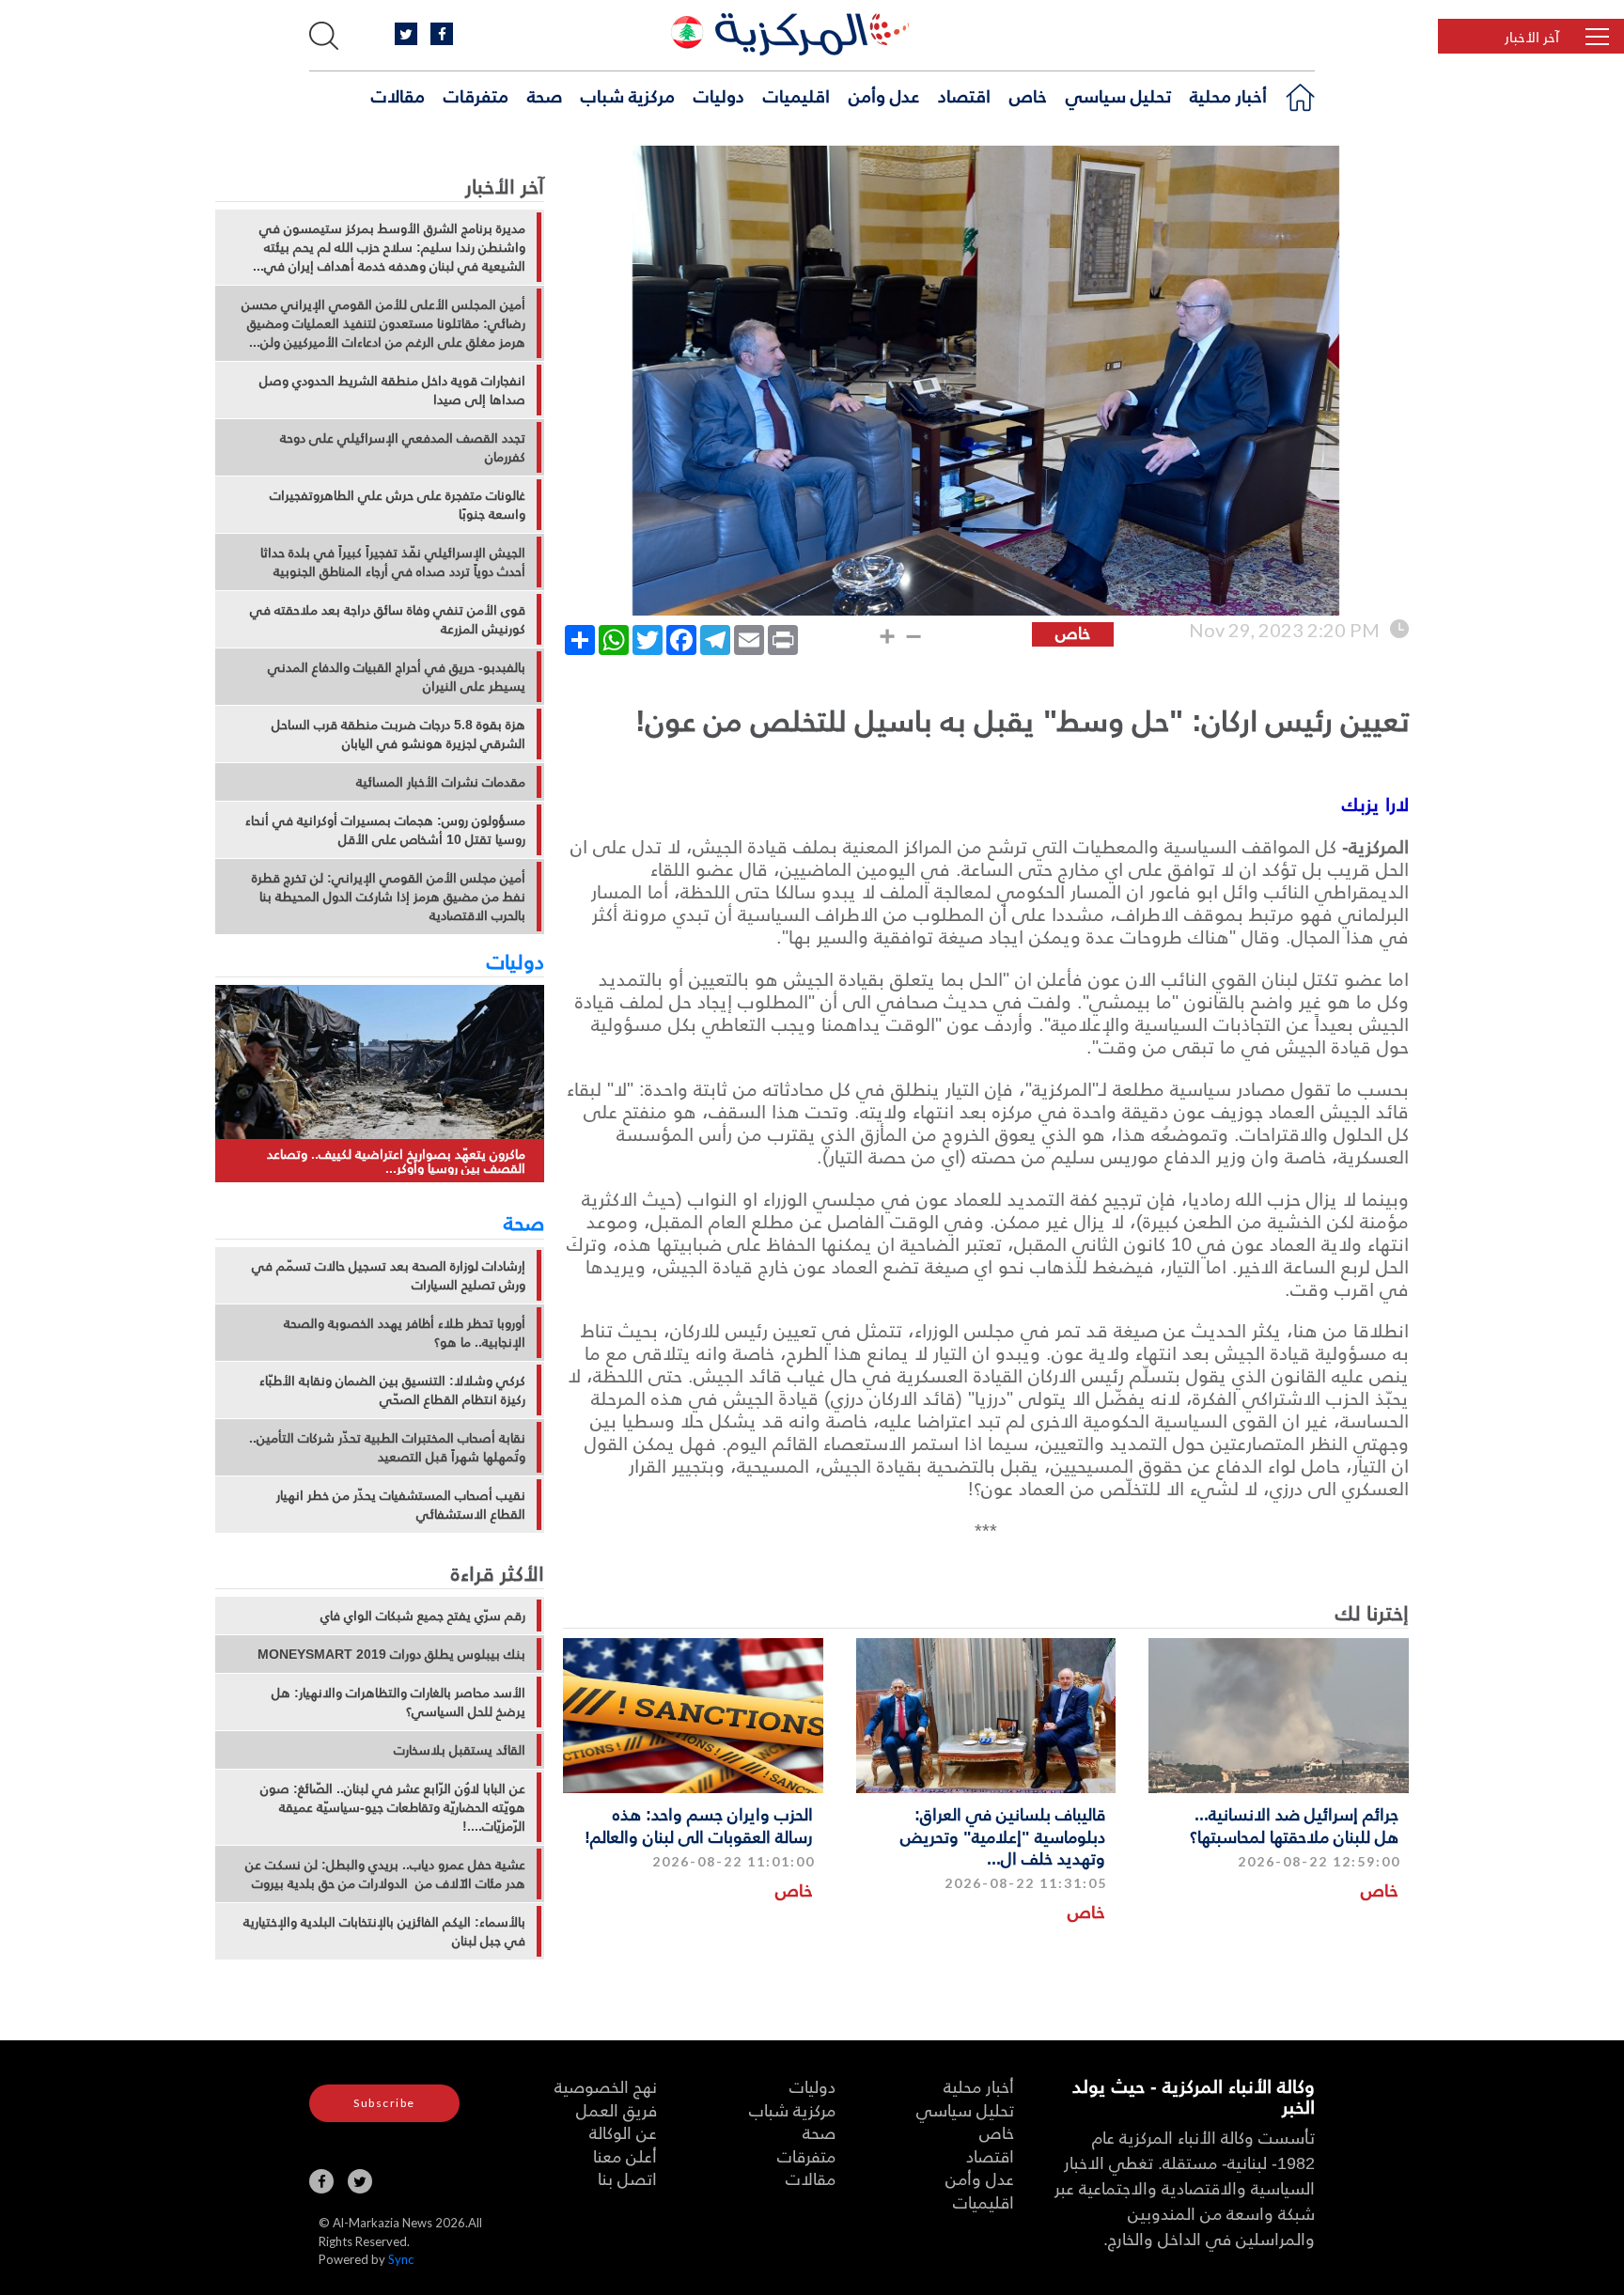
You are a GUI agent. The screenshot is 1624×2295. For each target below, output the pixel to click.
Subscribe (384, 2103)
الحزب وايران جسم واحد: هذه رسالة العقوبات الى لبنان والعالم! (699, 1824)
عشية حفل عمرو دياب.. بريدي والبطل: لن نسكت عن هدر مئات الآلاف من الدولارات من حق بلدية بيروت (385, 1874)
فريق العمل (617, 2109)
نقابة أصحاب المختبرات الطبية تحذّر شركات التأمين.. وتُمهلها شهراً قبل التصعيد (387, 1447)
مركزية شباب (628, 95)
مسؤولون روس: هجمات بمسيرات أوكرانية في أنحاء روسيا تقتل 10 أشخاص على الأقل (385, 830)
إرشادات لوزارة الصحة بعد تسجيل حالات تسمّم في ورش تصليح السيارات (389, 1275)
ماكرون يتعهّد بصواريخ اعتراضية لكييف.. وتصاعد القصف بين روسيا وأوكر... (396, 1161)
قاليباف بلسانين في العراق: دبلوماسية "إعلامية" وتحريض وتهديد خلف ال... (1003, 1835)
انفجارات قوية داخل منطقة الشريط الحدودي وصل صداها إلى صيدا (392, 390)
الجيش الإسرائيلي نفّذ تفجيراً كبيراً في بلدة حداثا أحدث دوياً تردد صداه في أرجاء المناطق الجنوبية (393, 562)
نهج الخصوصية (606, 2086)
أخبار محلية (1228, 95)
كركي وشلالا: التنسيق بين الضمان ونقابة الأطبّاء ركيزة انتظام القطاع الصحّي (392, 1390)
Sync (401, 2259)
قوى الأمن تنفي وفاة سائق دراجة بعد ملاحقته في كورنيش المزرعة (388, 619)
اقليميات (796, 95)
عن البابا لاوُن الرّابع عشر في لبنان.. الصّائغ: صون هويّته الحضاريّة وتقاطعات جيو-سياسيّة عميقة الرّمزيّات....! (393, 1807)
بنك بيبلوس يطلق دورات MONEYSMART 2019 (391, 1654)
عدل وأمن (884, 95)
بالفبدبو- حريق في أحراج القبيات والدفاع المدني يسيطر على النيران (397, 677)
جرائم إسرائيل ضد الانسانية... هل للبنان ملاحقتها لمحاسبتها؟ (1294, 1824)
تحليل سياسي (1118, 95)
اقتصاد (964, 95)
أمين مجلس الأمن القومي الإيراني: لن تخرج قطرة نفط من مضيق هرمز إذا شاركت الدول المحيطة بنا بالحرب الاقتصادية (389, 897)
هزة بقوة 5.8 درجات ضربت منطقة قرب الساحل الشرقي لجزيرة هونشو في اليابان (398, 734)
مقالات (398, 95)
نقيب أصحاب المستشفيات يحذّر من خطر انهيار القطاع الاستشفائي (401, 1505)
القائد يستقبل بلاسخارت (460, 1750)
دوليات (719, 95)
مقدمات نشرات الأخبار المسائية (441, 782)
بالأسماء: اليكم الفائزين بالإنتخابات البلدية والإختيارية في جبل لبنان (384, 1931)
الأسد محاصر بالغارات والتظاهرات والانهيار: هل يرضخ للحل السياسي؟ (398, 1702)
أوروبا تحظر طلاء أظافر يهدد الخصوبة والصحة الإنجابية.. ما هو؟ (405, 1333)
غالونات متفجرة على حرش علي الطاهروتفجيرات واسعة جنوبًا (398, 505)
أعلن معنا (625, 2155)
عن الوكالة (623, 2132)
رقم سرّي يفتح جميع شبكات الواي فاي (423, 1616)
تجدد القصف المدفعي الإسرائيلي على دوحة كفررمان (403, 447)
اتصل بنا (627, 2178)
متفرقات (476, 95)
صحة (545, 95)
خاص (1028, 95)
